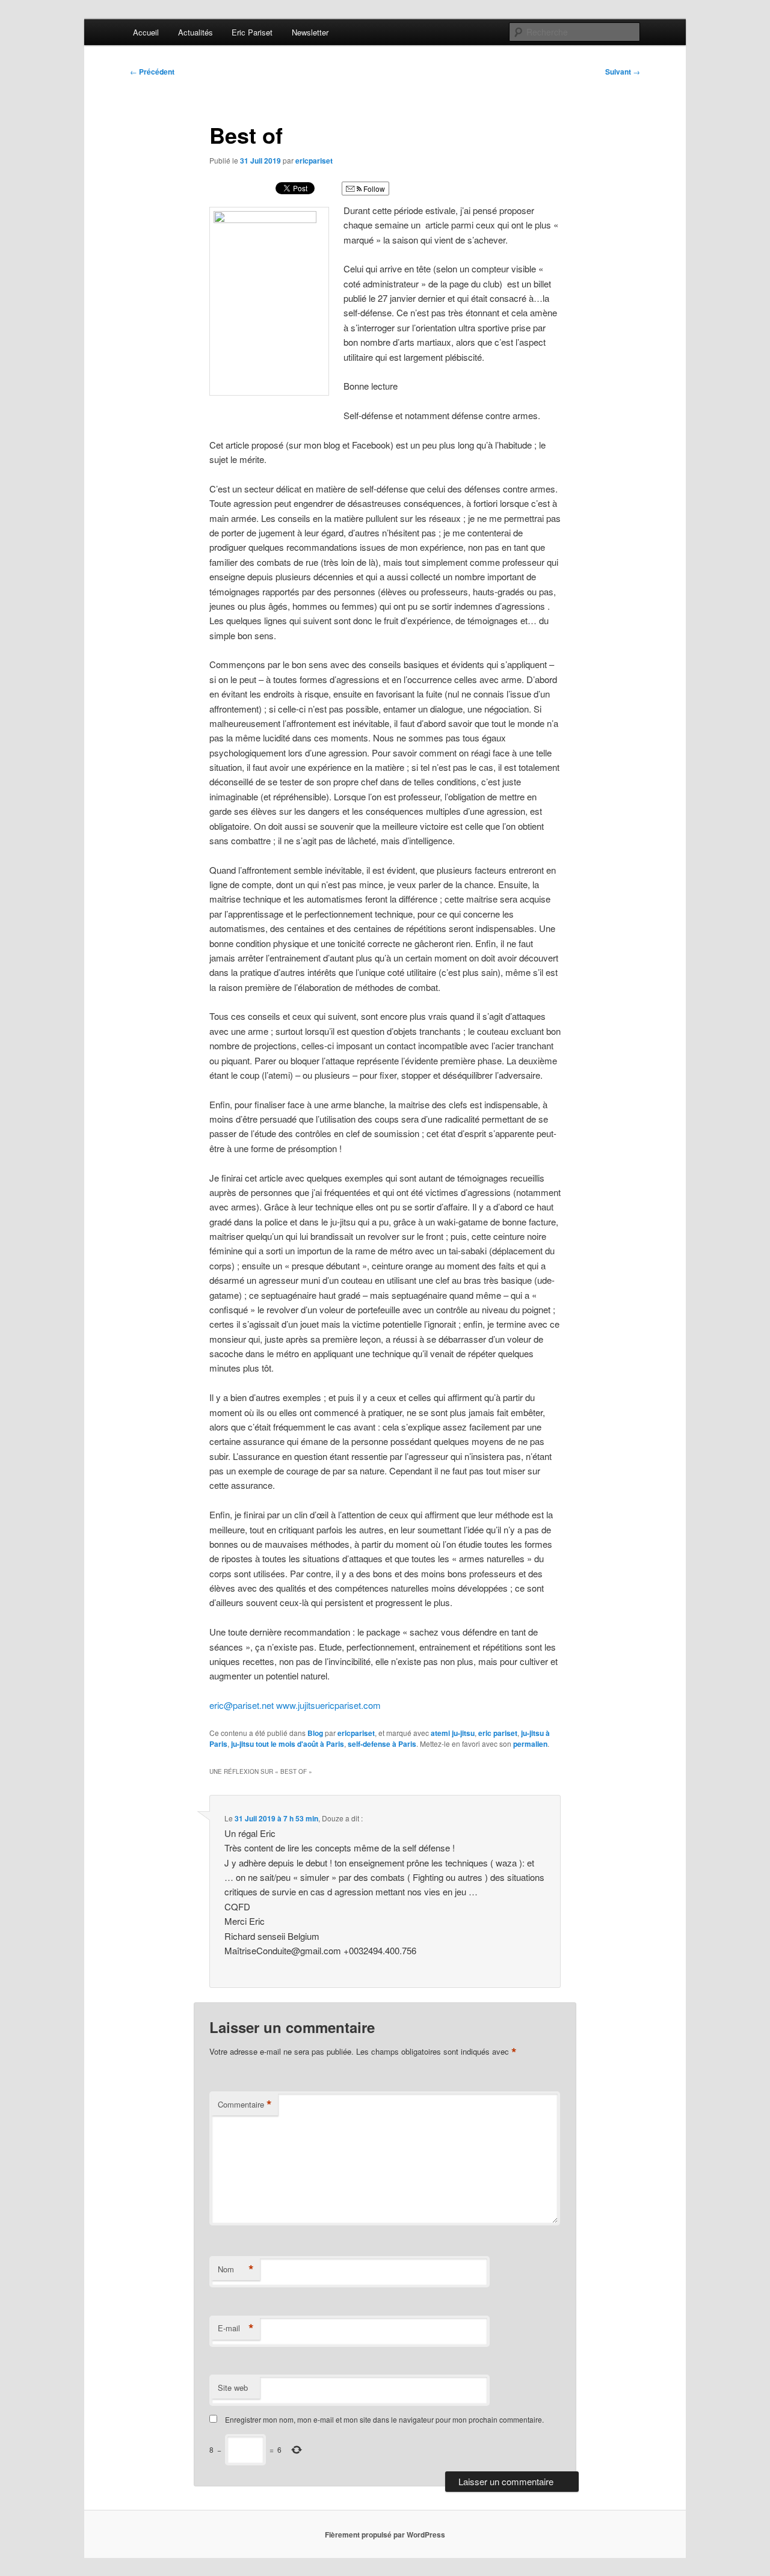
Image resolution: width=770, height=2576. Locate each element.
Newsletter (310, 32)
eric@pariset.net (242, 1705)
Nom (236, 2269)
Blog (315, 1733)
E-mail (236, 2328)
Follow (373, 189)
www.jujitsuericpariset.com (328, 1705)
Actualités (196, 32)
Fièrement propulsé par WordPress (385, 2535)
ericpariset (314, 161)
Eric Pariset (252, 32)
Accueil (146, 32)
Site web (233, 2387)
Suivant (623, 72)
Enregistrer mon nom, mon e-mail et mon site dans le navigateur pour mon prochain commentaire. (384, 2419)
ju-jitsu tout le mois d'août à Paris (288, 1744)
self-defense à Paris (382, 1744)
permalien (530, 1744)
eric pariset (498, 1733)
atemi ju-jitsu (453, 1733)
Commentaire (245, 2105)
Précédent (152, 72)
